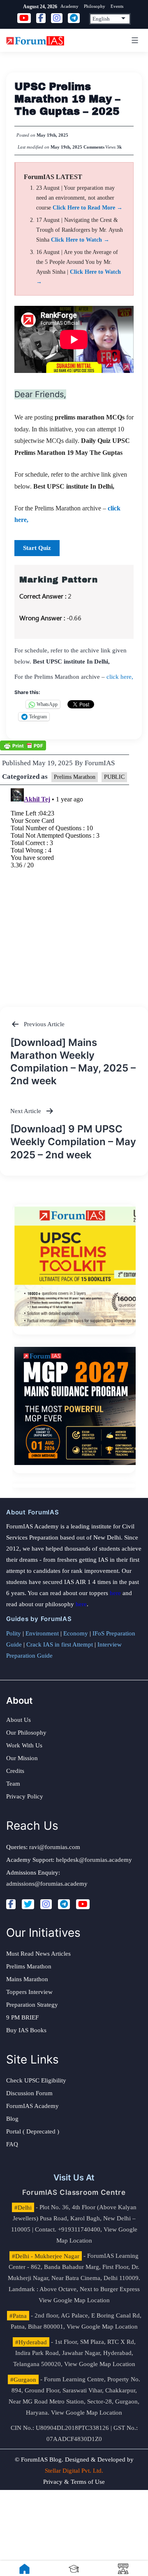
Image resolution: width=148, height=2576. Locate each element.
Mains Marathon (27, 1979)
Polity (14, 1633)
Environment (42, 1633)
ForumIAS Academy (32, 2106)
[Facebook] (11, 1904)
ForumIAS (100, 763)
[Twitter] (28, 1904)
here (115, 1593)
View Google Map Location (74, 2300)
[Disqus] (74, 888)
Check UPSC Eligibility (36, 2080)
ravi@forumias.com (55, 1847)
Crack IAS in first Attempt (60, 1644)
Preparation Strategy (32, 2005)
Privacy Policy (25, 1796)
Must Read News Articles (38, 1954)
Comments (94, 147)
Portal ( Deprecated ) (33, 2131)
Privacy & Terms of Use (74, 2482)
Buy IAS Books (26, 2030)
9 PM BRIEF (22, 2017)
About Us (18, 1720)
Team (13, 1784)
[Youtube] (83, 1904)
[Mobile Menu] (134, 40)
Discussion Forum (29, 2093)
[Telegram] (64, 1904)
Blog (12, 2119)
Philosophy (95, 6)
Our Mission (22, 1758)
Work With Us (24, 1745)
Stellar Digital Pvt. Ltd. (74, 2471)
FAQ (12, 2144)
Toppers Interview (29, 1992)
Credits (15, 1771)
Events (117, 6)
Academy (69, 6)
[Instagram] (46, 1904)
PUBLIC (114, 777)
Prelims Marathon (75, 777)
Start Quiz (37, 548)
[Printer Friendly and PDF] (23, 745)
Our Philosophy (26, 1733)
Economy (76, 1633)
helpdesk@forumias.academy (94, 1860)
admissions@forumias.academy (47, 1884)
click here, (120, 677)
